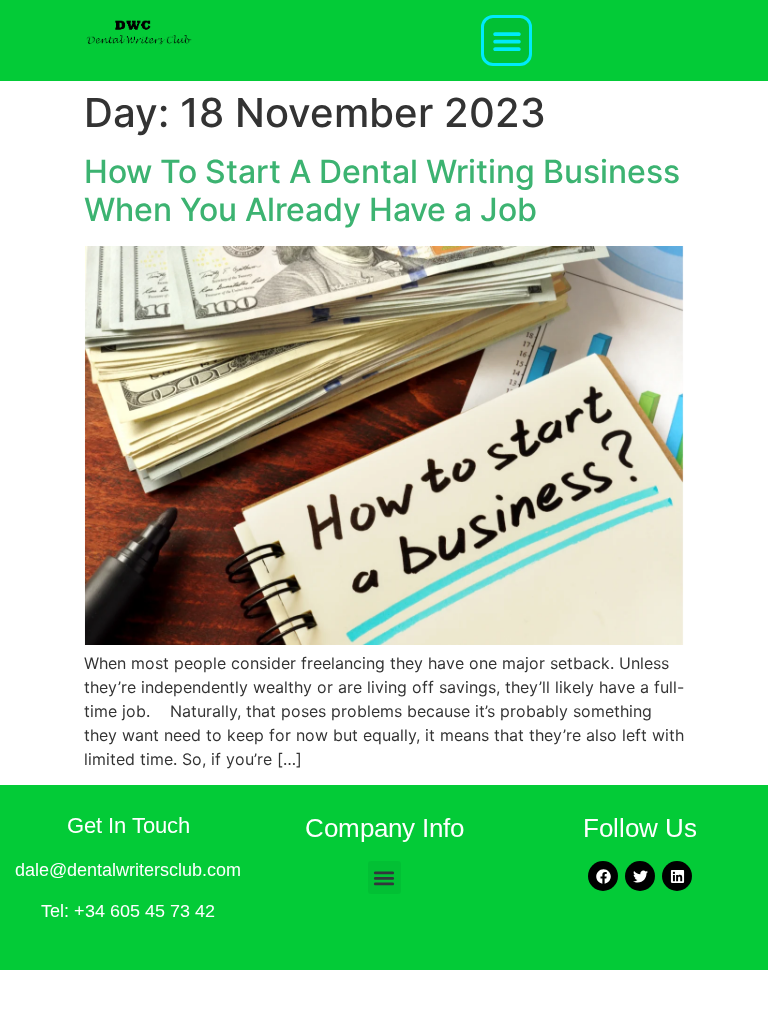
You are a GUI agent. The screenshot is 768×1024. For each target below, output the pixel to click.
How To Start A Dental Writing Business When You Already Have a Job (382, 190)
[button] (506, 40)
